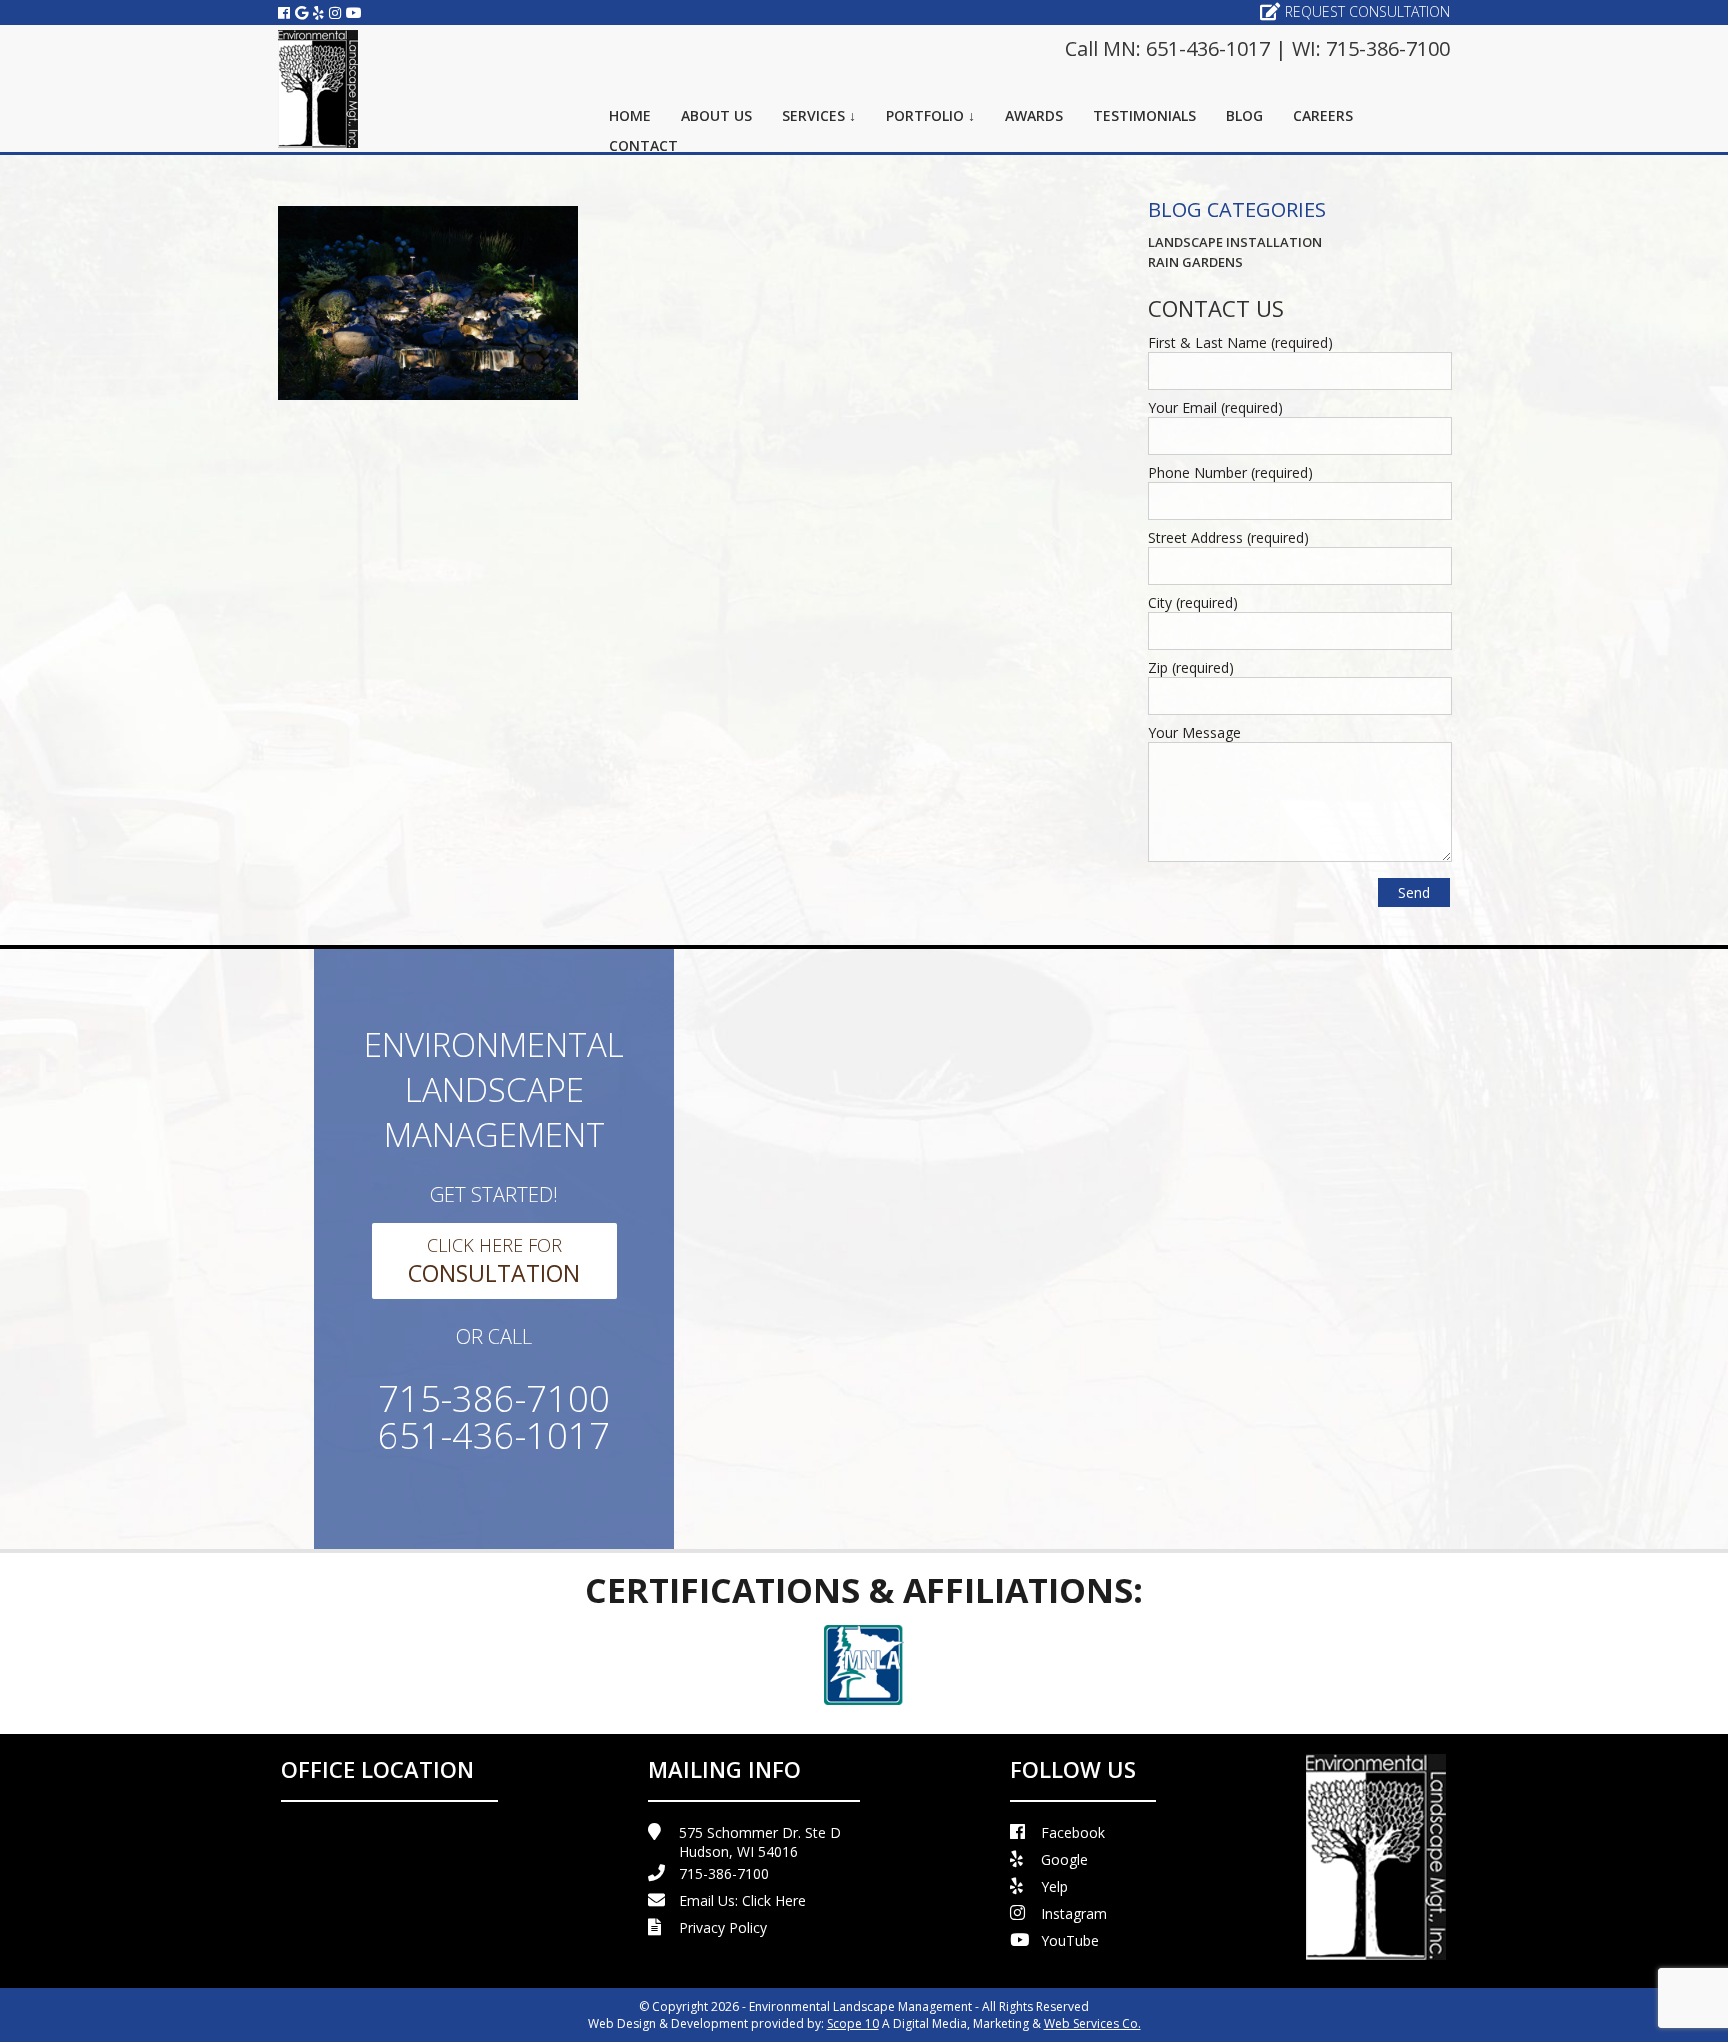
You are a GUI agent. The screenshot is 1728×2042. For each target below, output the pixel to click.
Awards (1034, 115)
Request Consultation (1367, 11)
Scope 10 (853, 2023)
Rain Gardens (1195, 262)
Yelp (1054, 1886)
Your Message (1194, 732)
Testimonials (1144, 115)
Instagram (1074, 1913)
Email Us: (742, 1900)
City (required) (1193, 602)
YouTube (1070, 1940)
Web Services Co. (1092, 2023)
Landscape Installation (1235, 242)
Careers (1323, 115)
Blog (1244, 115)
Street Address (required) (1228, 537)
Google (1064, 1859)
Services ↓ (819, 115)
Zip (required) (1191, 667)
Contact (643, 145)
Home (630, 115)
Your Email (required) (1215, 407)
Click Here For (494, 1261)
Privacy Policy (723, 1927)
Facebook (1073, 1832)
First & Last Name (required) (1240, 342)
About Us (716, 115)
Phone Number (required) (1230, 472)
